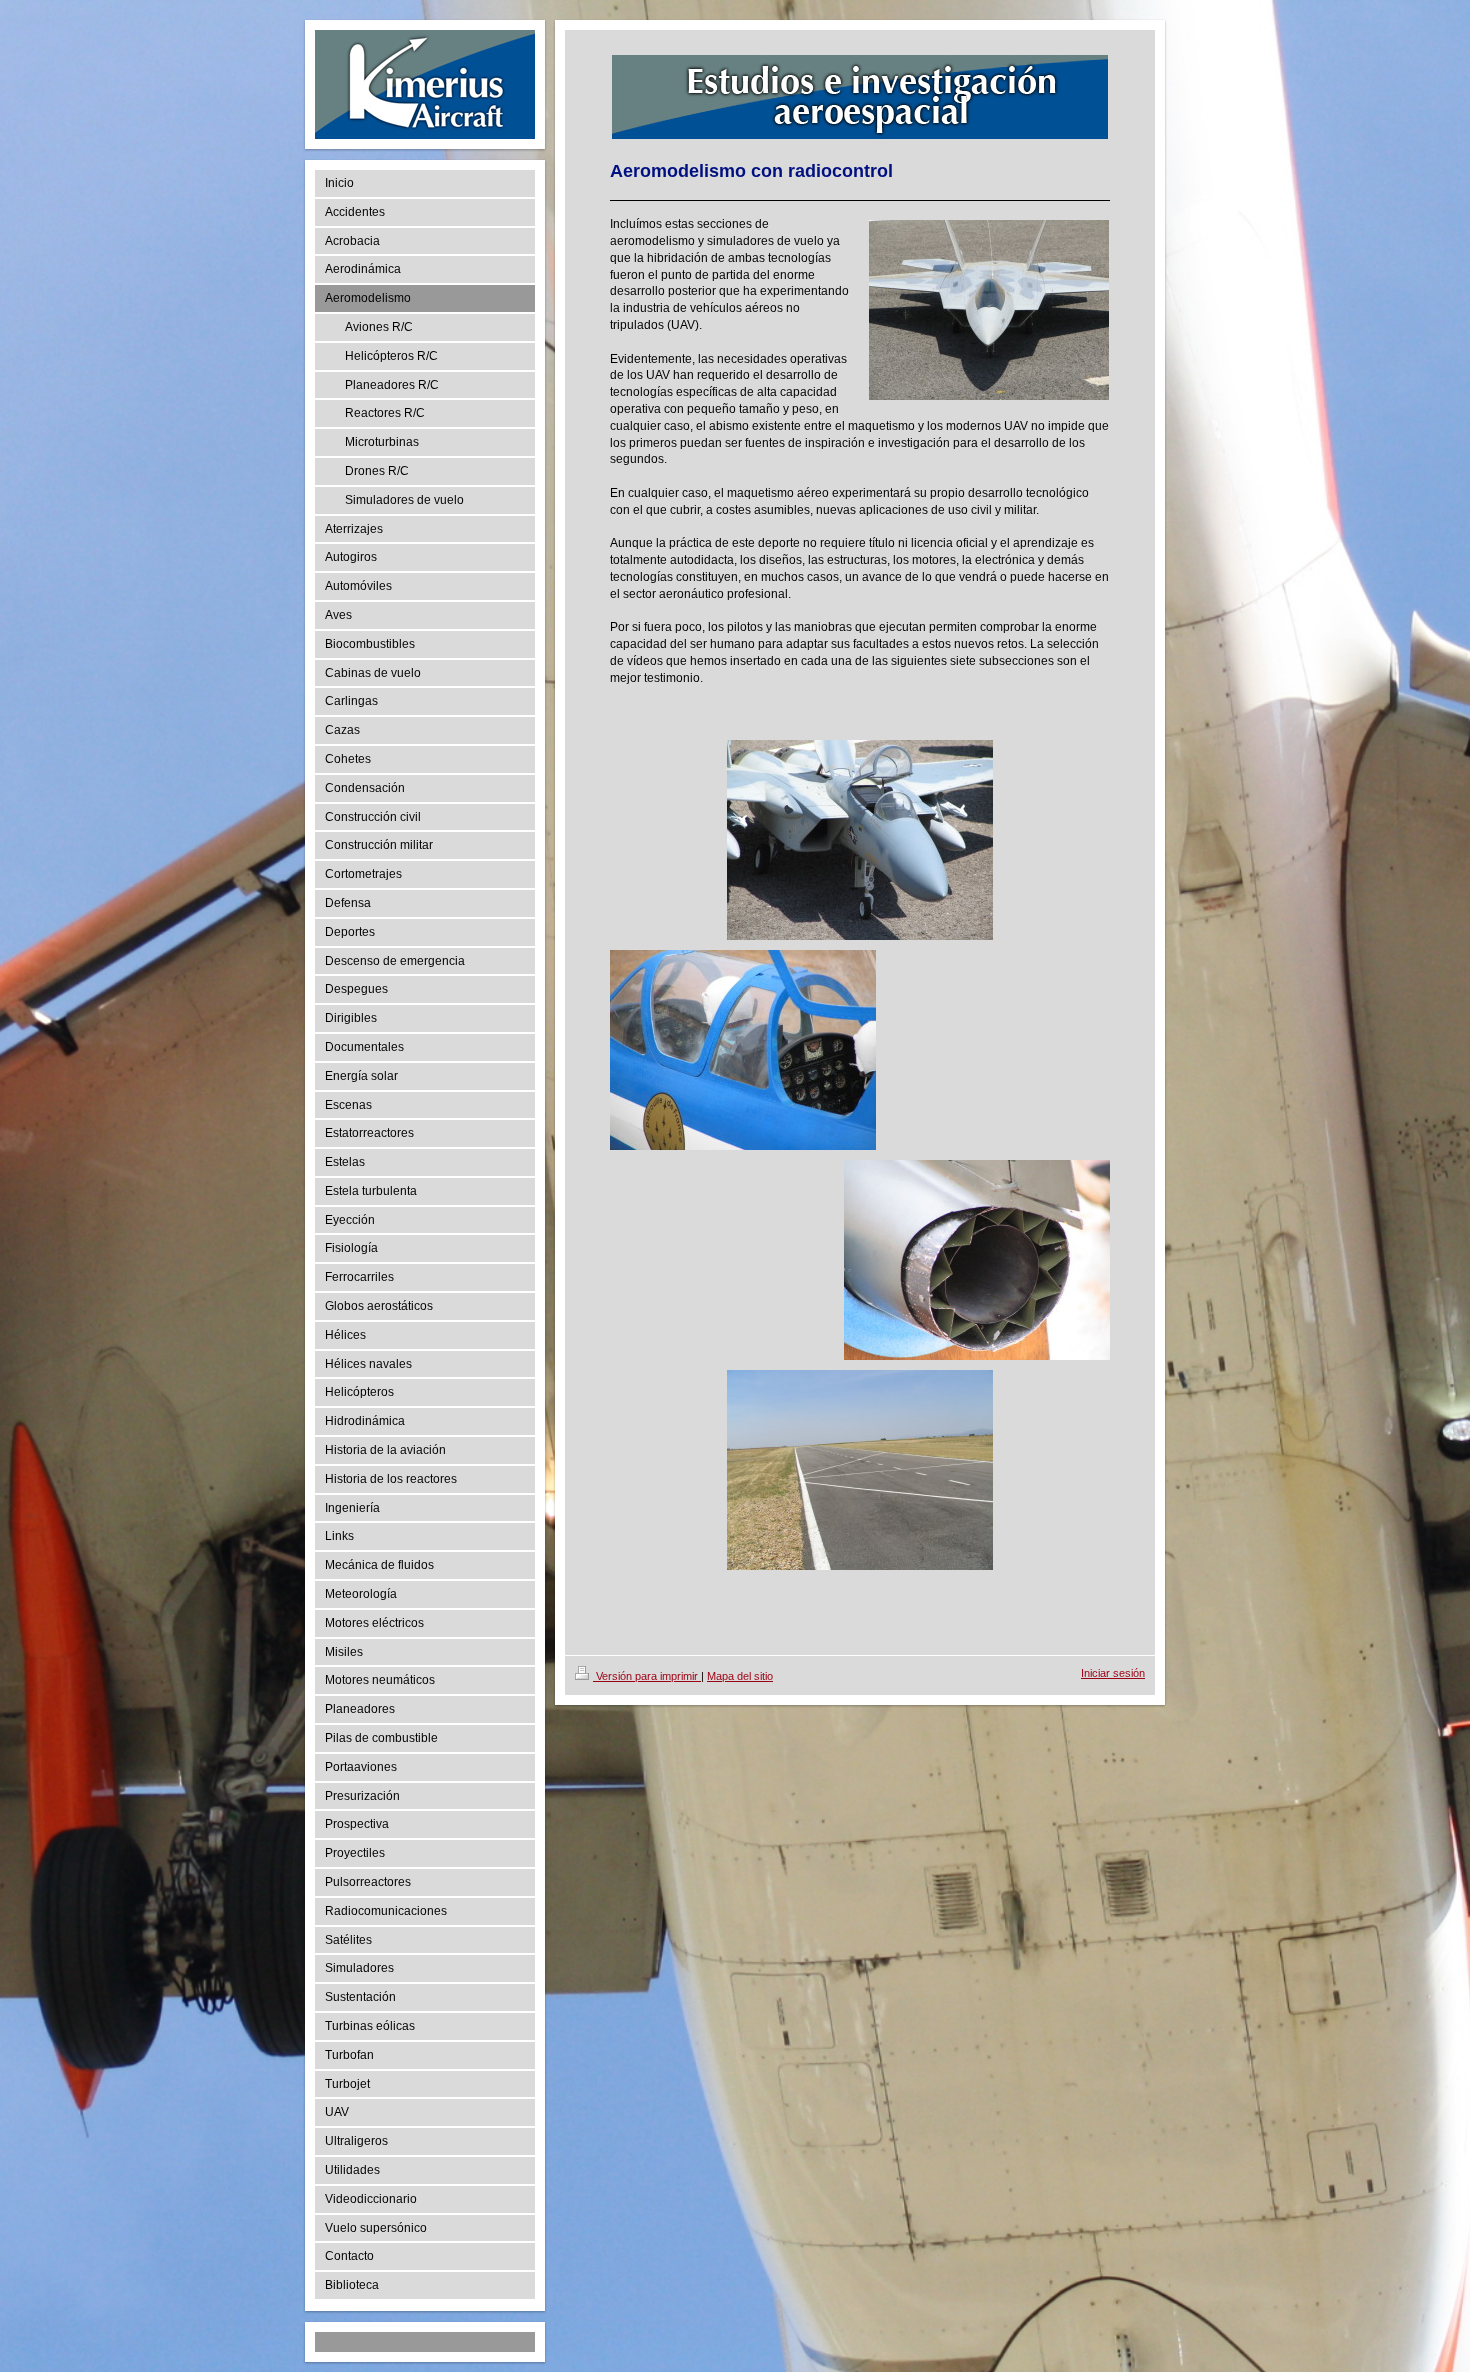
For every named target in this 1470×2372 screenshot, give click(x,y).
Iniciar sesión (1113, 1673)
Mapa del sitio (740, 1676)
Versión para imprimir (647, 1676)
